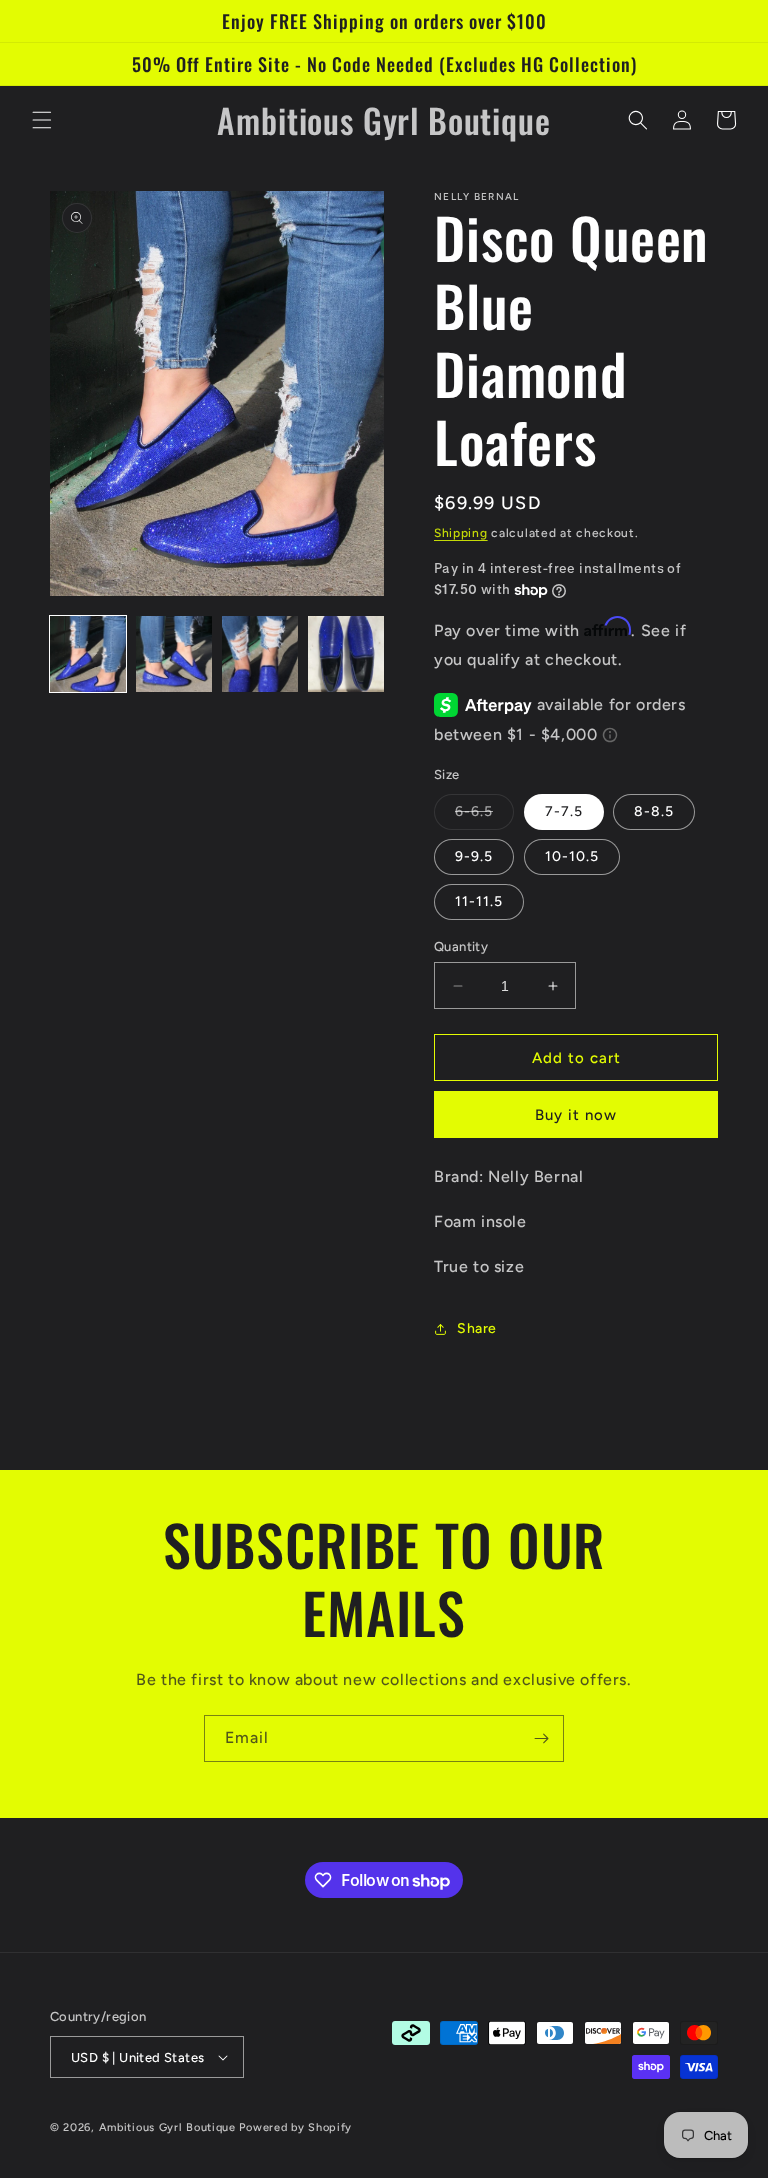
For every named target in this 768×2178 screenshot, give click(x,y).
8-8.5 (654, 811)
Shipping (461, 533)
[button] (42, 120)
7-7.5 (564, 811)
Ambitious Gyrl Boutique (167, 2127)
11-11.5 (479, 901)
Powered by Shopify (295, 2127)
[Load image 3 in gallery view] (260, 654)
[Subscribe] (541, 1738)
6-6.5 (484, 816)
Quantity (461, 946)
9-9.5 (474, 856)
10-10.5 (572, 856)
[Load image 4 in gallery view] (346, 654)
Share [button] (477, 1328)
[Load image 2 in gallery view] (174, 654)
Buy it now (576, 1115)
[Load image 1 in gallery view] (88, 654)
